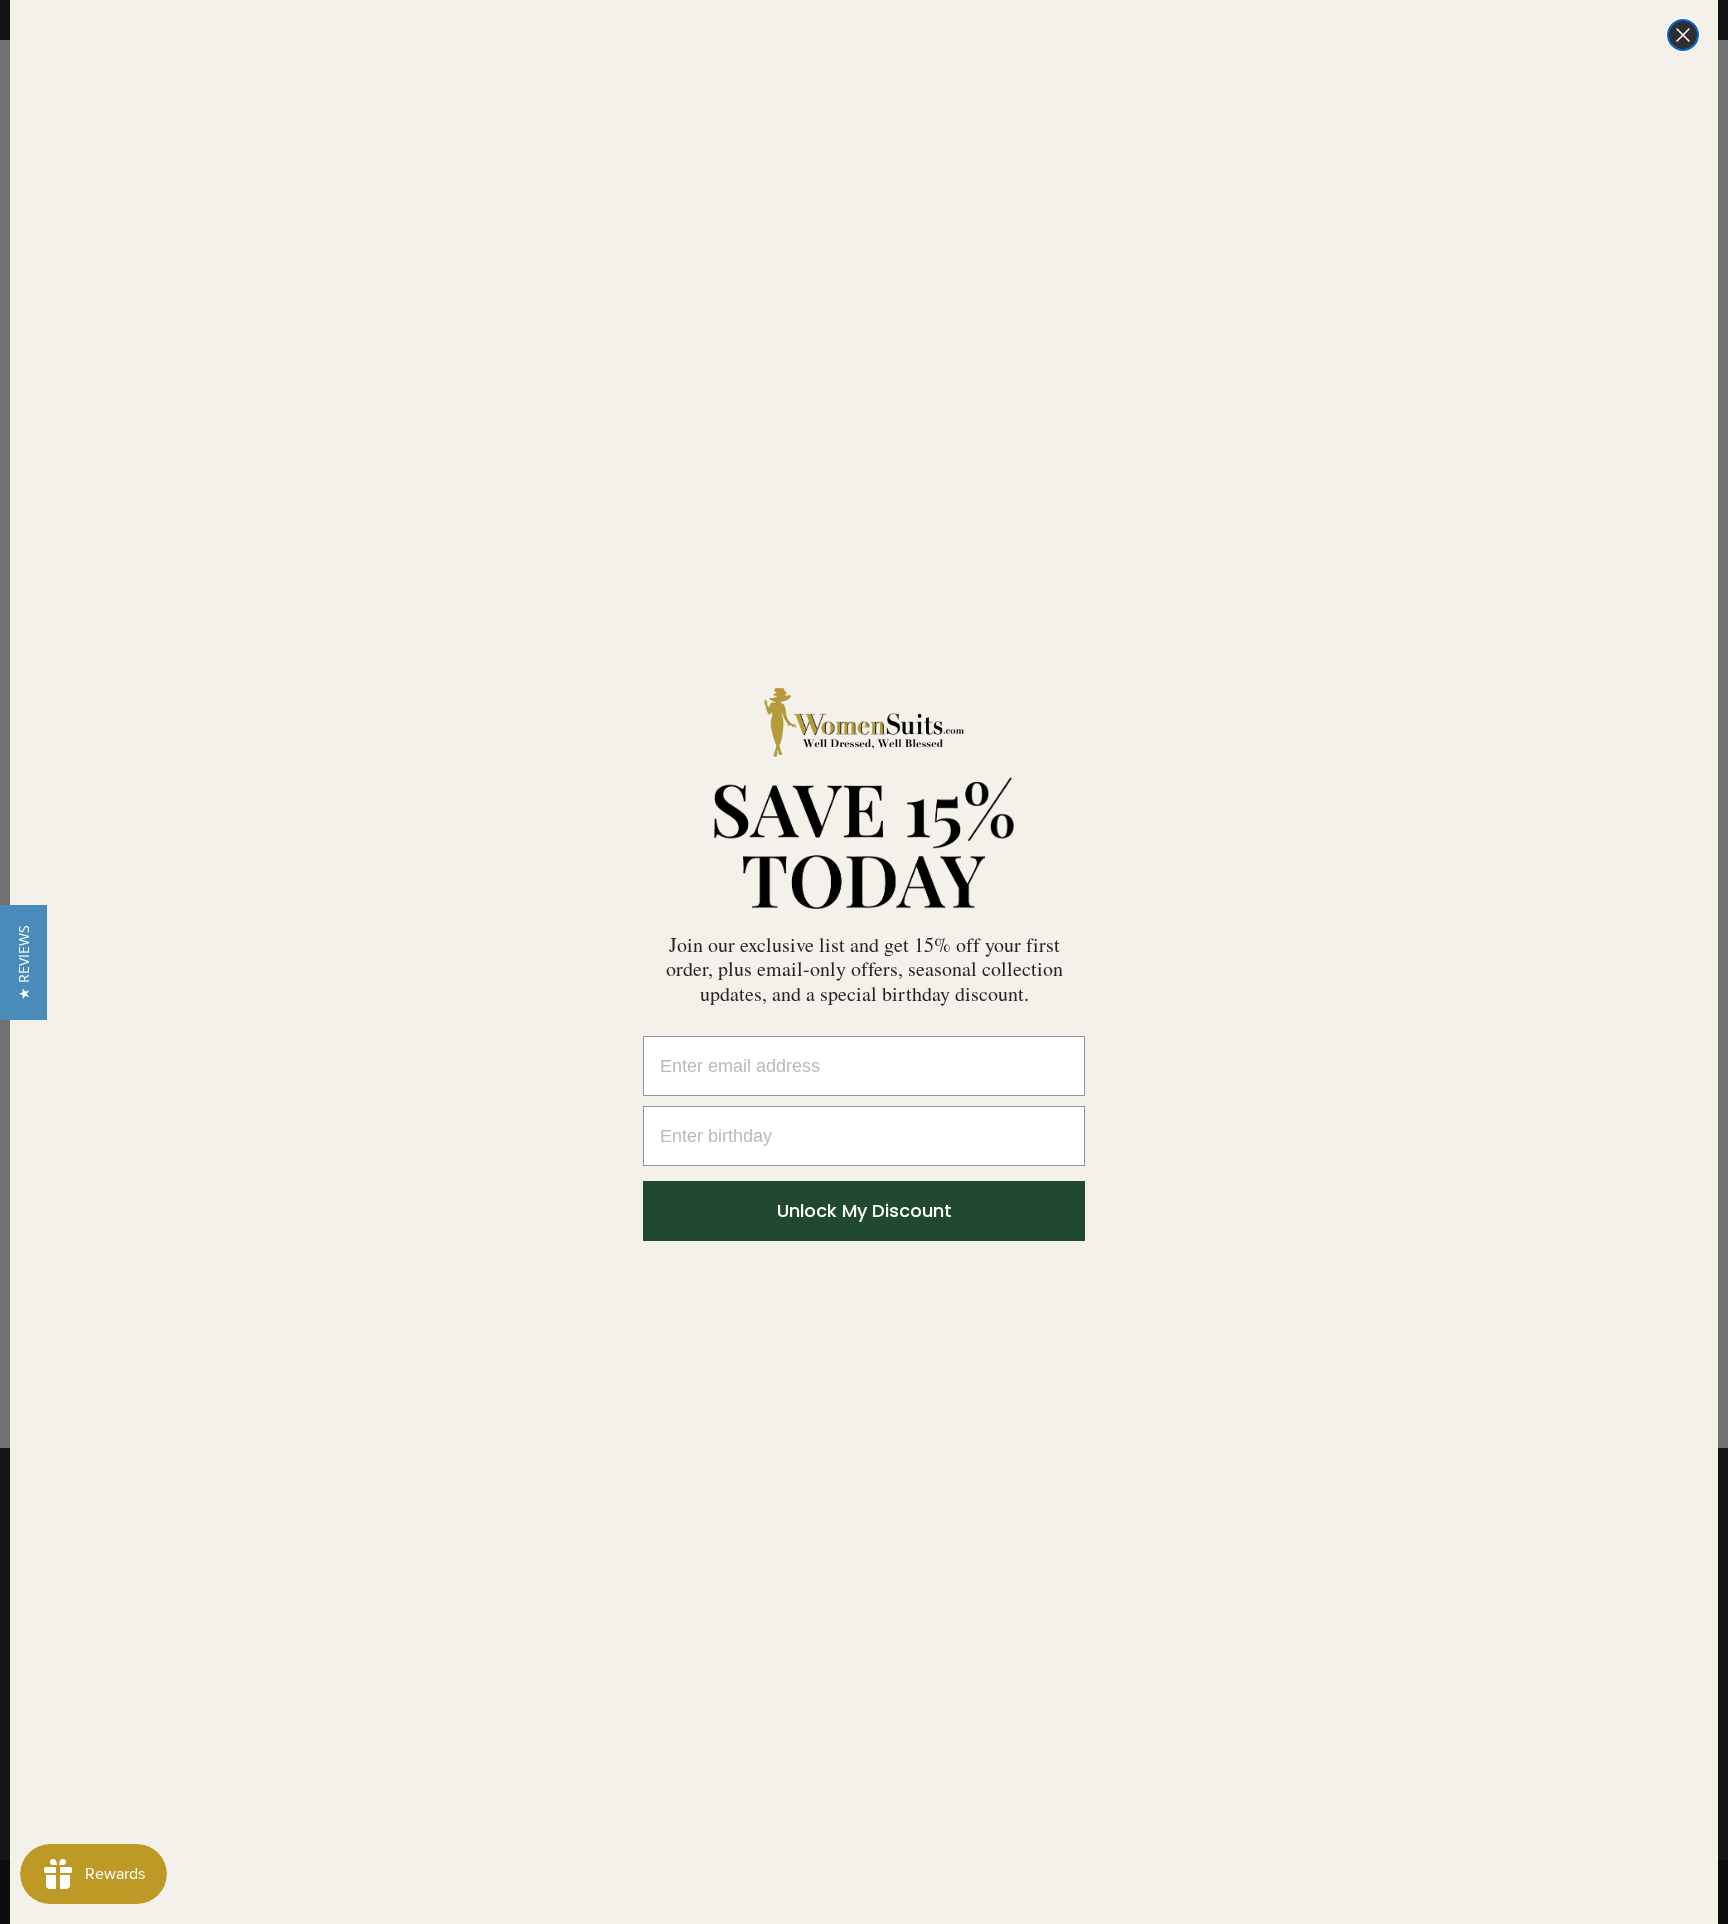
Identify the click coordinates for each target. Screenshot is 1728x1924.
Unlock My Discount (864, 1210)
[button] (23, 962)
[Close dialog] (1683, 35)
